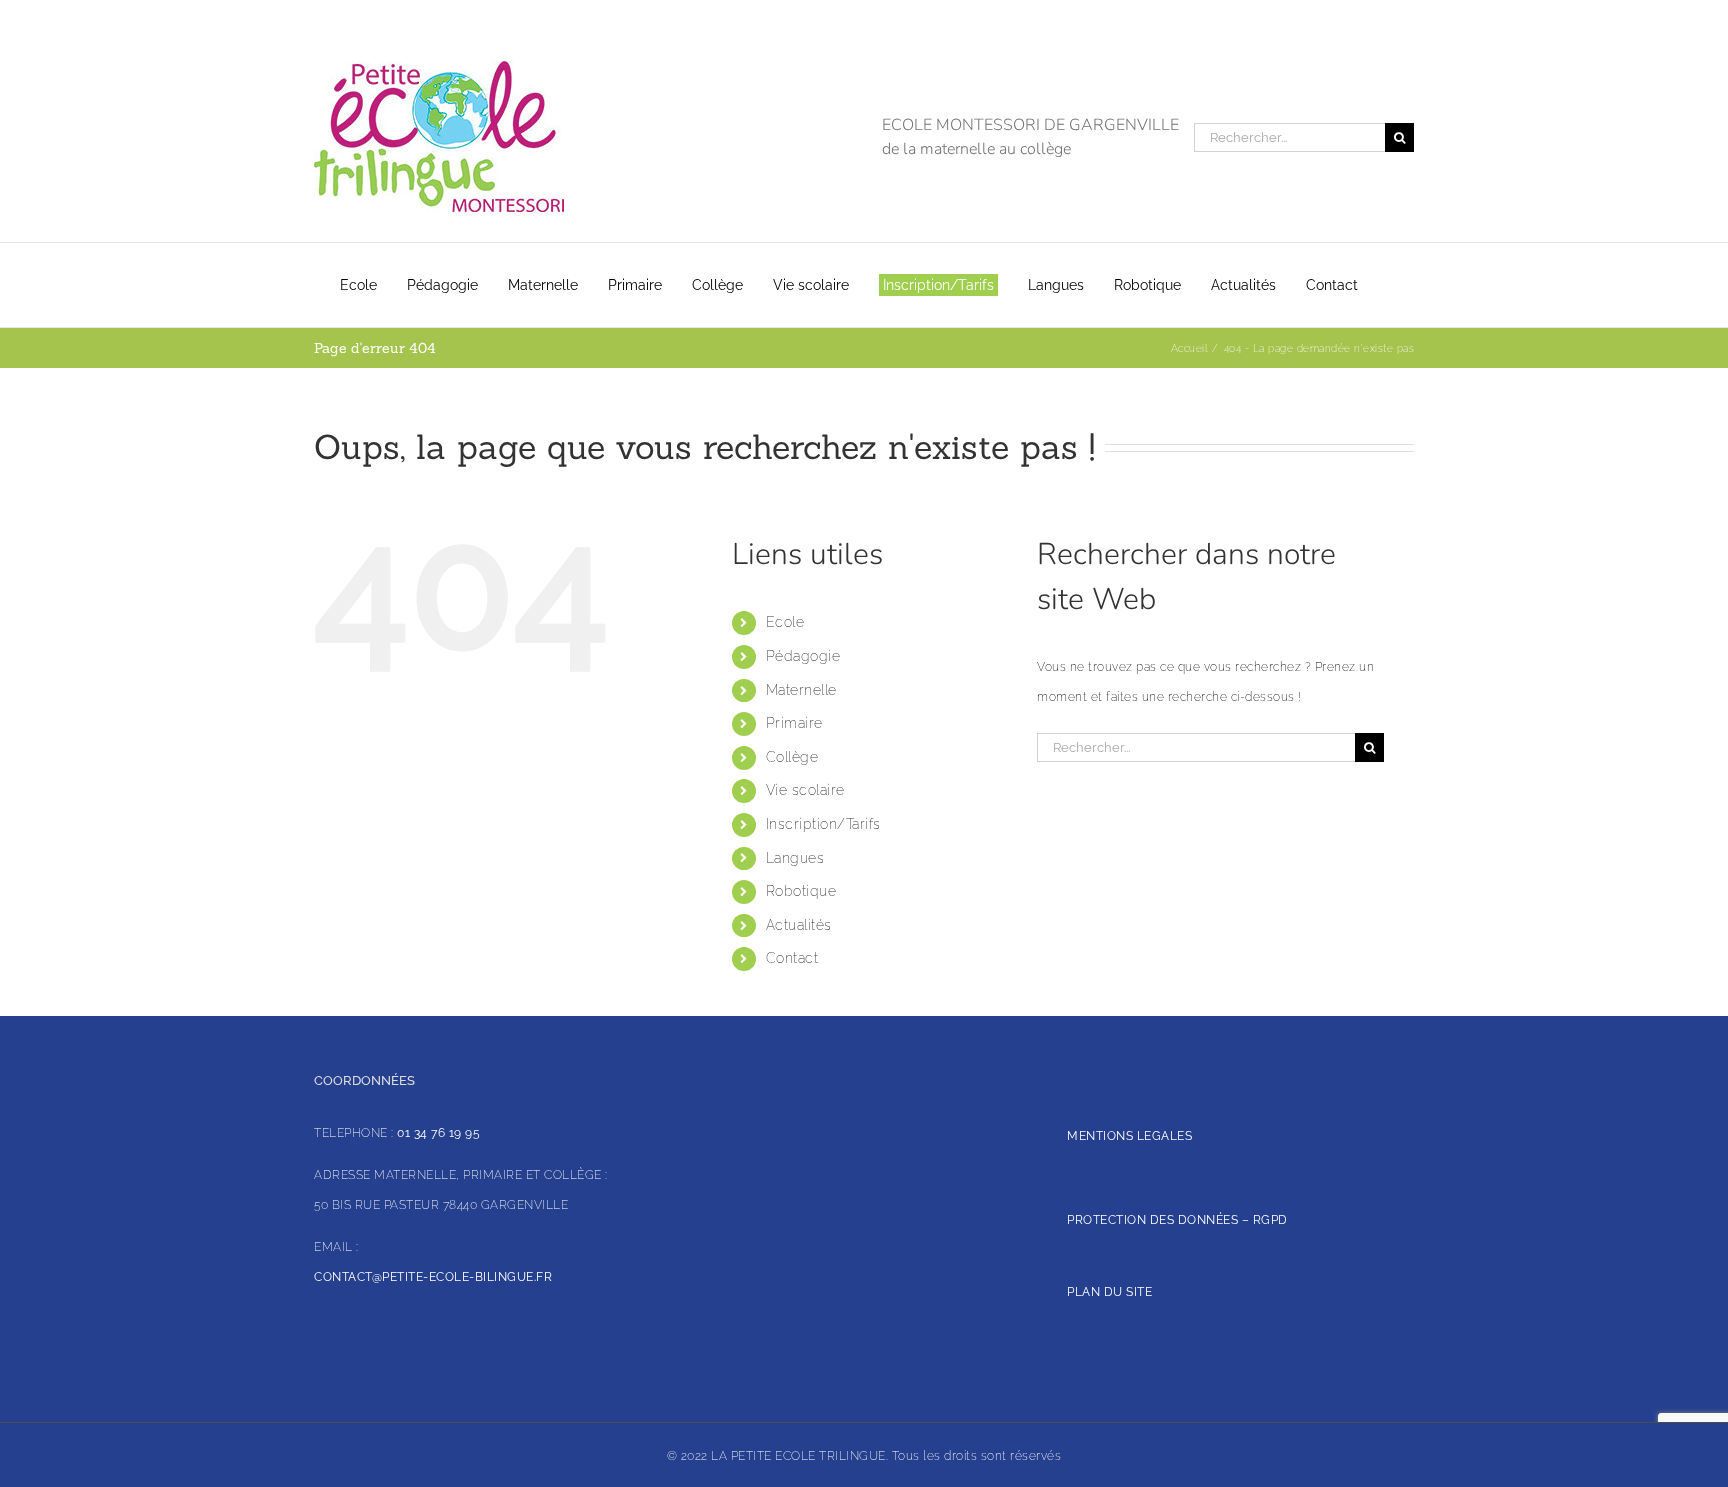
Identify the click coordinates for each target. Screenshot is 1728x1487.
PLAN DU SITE (1109, 1292)
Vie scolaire (805, 790)
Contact (792, 958)
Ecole (785, 622)
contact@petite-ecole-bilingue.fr (433, 1277)
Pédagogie (803, 656)
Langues (795, 858)
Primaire (794, 723)
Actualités (799, 925)
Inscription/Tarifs (823, 824)
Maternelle (801, 690)
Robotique (801, 891)
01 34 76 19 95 (438, 1133)
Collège (792, 757)
